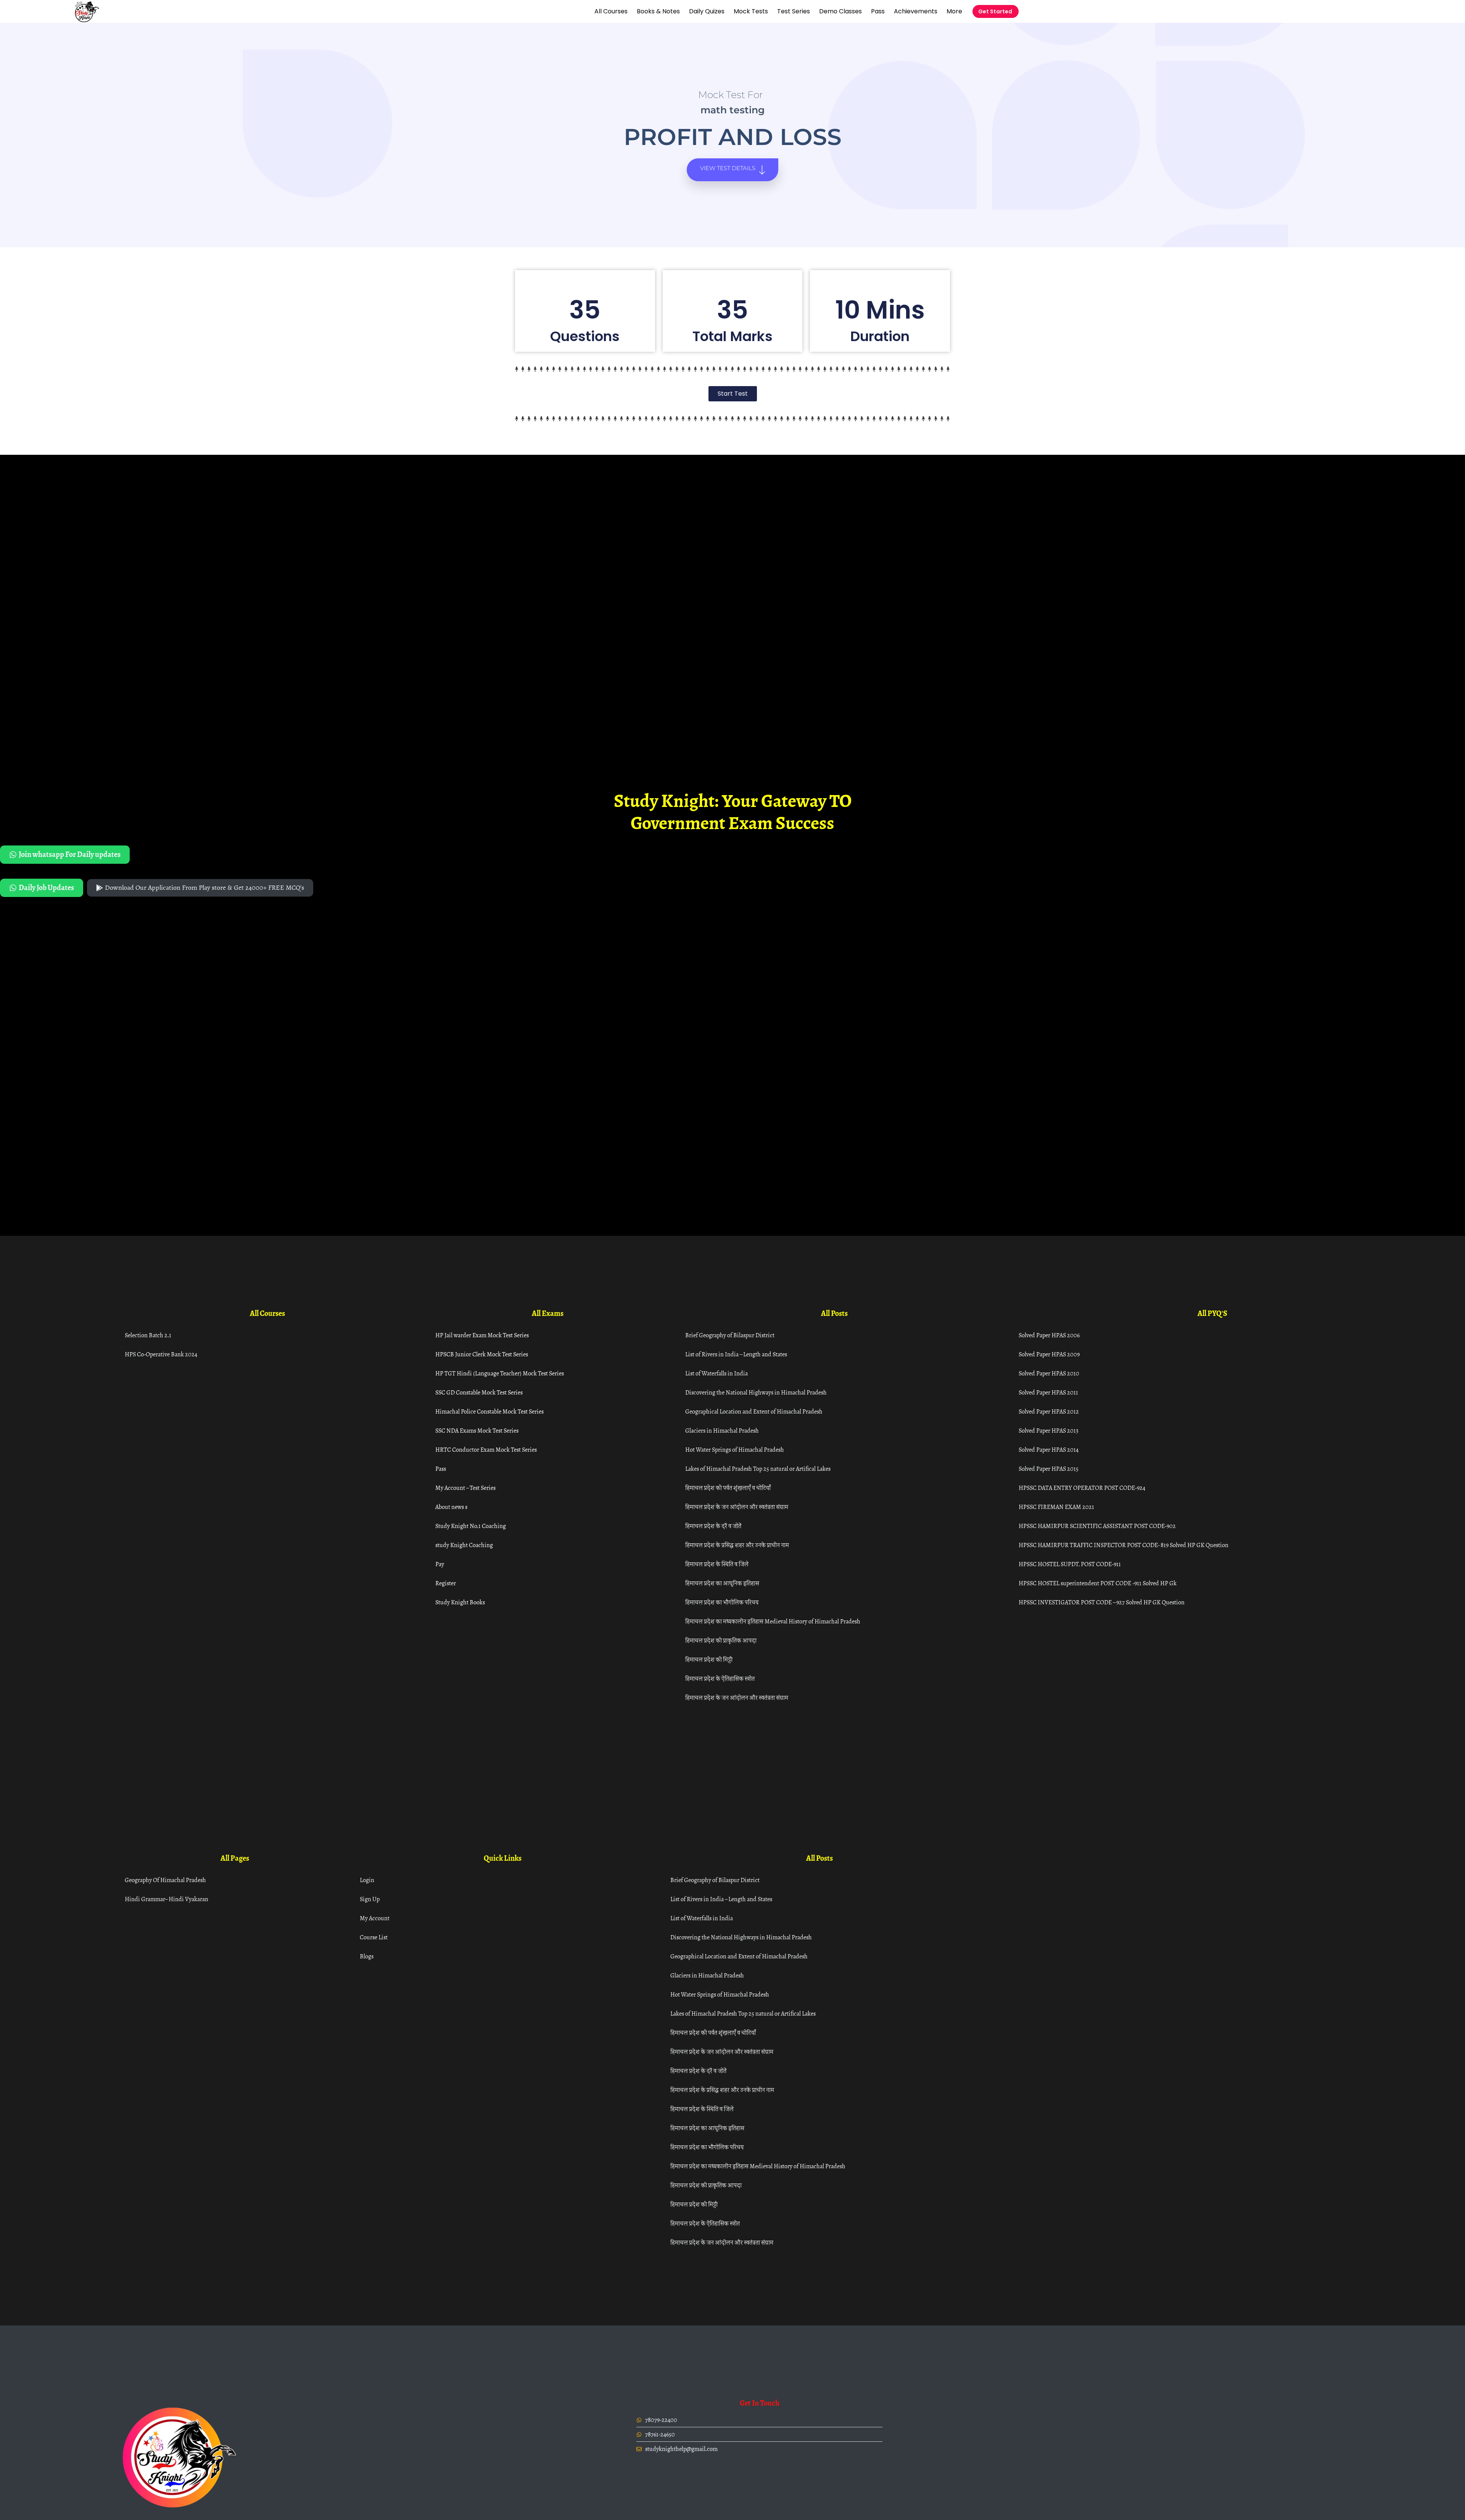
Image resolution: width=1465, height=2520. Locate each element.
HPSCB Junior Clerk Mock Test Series (482, 1354)
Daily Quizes (707, 11)
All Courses (611, 11)
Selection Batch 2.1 (148, 1335)
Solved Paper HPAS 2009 (1049, 1354)
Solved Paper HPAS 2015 (1049, 1469)
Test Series (794, 11)
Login (367, 1880)
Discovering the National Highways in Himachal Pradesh (756, 1392)
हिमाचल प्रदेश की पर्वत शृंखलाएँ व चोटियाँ (728, 1488)
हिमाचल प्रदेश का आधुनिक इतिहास (722, 1583)
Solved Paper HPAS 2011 (1048, 1392)
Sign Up (370, 1899)
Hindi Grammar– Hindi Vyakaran (167, 1899)
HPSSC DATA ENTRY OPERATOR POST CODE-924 (1082, 1488)
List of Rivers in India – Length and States (736, 1354)
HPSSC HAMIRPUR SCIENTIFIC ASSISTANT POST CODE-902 (1097, 1526)
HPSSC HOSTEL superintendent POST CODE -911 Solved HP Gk (1098, 1583)
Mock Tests (751, 11)
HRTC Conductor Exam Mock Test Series (486, 1450)
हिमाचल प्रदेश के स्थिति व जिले (717, 1564)
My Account (375, 1918)
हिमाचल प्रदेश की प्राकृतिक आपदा (721, 1640)
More (954, 11)
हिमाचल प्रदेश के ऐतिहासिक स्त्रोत (720, 1679)
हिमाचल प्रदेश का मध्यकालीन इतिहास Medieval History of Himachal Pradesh (773, 1621)
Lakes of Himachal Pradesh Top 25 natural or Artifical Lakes (758, 1469)
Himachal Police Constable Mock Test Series (489, 1411)
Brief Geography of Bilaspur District (730, 1335)
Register (446, 1583)
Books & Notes (658, 11)
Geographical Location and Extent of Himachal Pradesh (754, 1411)
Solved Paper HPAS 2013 (1049, 1431)
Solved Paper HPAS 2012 (1049, 1411)
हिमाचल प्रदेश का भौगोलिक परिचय (722, 1602)
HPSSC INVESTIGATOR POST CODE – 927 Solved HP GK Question (1102, 1602)
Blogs (367, 1956)
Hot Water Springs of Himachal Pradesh (735, 1450)
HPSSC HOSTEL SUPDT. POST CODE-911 (1070, 1564)
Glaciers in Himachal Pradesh (722, 1431)
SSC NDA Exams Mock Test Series (477, 1431)
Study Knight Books (460, 1602)
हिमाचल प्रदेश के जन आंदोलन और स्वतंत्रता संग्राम (737, 1507)
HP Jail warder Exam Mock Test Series (482, 1335)
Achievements (916, 11)
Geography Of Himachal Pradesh (165, 1880)
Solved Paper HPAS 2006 (1049, 1335)
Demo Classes (840, 11)
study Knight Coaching (464, 1545)
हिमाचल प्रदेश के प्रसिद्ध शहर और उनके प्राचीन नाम (737, 1545)
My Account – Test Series (465, 1488)
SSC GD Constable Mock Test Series (479, 1392)
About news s (451, 1507)
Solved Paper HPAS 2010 (1049, 1373)
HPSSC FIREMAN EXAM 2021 (1056, 1507)
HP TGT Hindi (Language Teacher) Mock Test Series (500, 1373)
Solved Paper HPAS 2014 (1049, 1450)
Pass (878, 11)
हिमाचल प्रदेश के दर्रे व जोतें (713, 1526)
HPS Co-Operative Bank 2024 (161, 1354)
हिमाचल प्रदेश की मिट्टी (709, 1659)
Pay (440, 1564)
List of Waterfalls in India (716, 1373)
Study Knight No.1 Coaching (471, 1526)
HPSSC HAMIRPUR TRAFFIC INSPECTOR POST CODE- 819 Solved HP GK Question (1124, 1545)
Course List (374, 1937)
